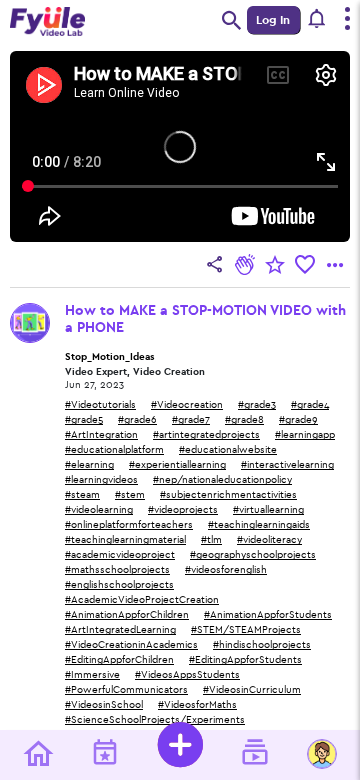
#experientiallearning (177, 465)
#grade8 (244, 420)
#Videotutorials (100, 405)
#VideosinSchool (104, 705)
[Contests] (105, 755)
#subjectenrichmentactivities (228, 495)
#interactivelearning (287, 465)
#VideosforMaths (197, 705)
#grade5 (84, 420)
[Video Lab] (255, 755)
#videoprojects (183, 510)
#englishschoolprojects (119, 585)
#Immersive (92, 675)
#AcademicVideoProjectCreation (142, 600)
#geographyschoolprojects (253, 555)
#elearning (89, 465)
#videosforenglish (226, 570)
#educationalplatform (114, 450)
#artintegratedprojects (206, 435)
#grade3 (257, 405)
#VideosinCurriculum (252, 690)
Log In (273, 20)
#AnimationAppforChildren (127, 615)
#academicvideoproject (120, 555)
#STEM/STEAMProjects (246, 630)
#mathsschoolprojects (117, 570)
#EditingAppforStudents (245, 660)
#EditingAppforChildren (119, 660)
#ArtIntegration (101, 435)
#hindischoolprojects (262, 645)
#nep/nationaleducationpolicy (222, 480)
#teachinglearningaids (259, 525)
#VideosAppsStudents (187, 675)
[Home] (38, 755)
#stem (130, 495)
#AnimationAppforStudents (268, 615)
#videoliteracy (269, 540)
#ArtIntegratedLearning (120, 630)
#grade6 (137, 420)
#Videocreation (187, 405)
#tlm (211, 540)
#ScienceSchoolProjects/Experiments (155, 720)
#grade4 (310, 405)
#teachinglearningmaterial (125, 540)
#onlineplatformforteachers (129, 525)
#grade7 (191, 420)
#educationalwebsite (228, 450)
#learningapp (305, 435)
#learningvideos (101, 480)
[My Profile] (322, 755)
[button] (317, 20)
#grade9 (298, 420)
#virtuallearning (268, 510)
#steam (82, 495)
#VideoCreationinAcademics (131, 645)
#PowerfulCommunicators (126, 690)
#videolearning (99, 510)
